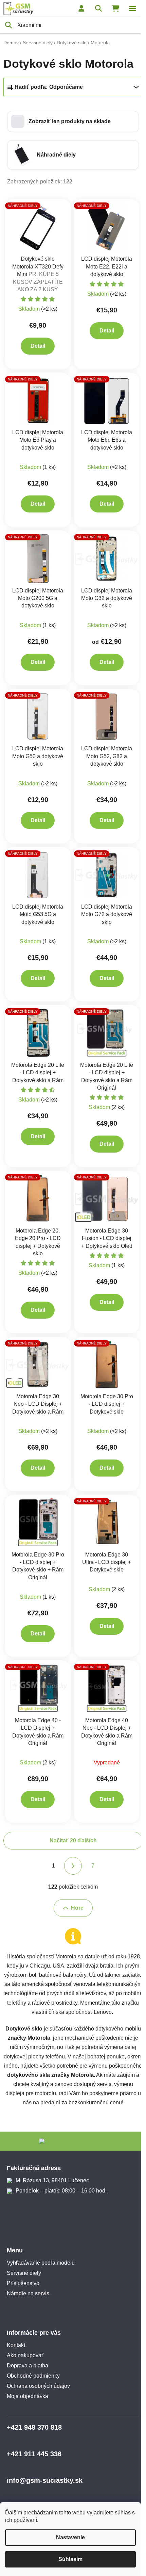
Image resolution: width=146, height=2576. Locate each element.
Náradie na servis (28, 2293)
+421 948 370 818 (34, 2427)
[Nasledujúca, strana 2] (73, 1866)
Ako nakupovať (25, 2355)
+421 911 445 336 (34, 2454)
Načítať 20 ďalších (73, 1840)
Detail (38, 346)
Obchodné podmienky (33, 2376)
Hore (77, 1908)
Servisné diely (24, 2273)
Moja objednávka (28, 2396)
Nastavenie (70, 2537)
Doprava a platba (28, 2366)
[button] (73, 121)
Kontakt (16, 2345)
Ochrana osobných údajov (38, 2386)
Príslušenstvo (23, 2283)
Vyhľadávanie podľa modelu (41, 2263)
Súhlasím (70, 2559)
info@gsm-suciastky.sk (45, 2480)
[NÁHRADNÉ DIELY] (38, 227)
